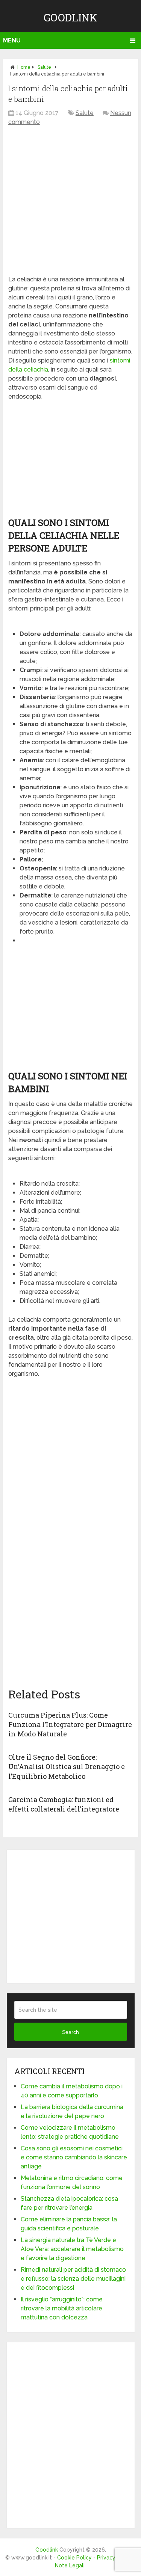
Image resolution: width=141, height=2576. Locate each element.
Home (24, 67)
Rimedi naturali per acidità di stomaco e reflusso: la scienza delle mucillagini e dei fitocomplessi (73, 2279)
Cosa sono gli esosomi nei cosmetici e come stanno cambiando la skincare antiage (74, 2157)
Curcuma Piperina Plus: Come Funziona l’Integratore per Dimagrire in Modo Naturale (70, 1724)
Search (70, 2032)
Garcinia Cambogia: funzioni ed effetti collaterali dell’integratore (64, 1804)
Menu (12, 40)
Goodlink (70, 17)
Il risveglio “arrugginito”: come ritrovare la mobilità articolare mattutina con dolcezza (62, 2308)
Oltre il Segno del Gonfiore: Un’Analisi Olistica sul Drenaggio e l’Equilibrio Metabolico (67, 1766)
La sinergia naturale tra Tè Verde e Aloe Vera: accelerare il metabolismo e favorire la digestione (72, 2249)
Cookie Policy (74, 2558)
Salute (44, 67)
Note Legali (70, 2565)
